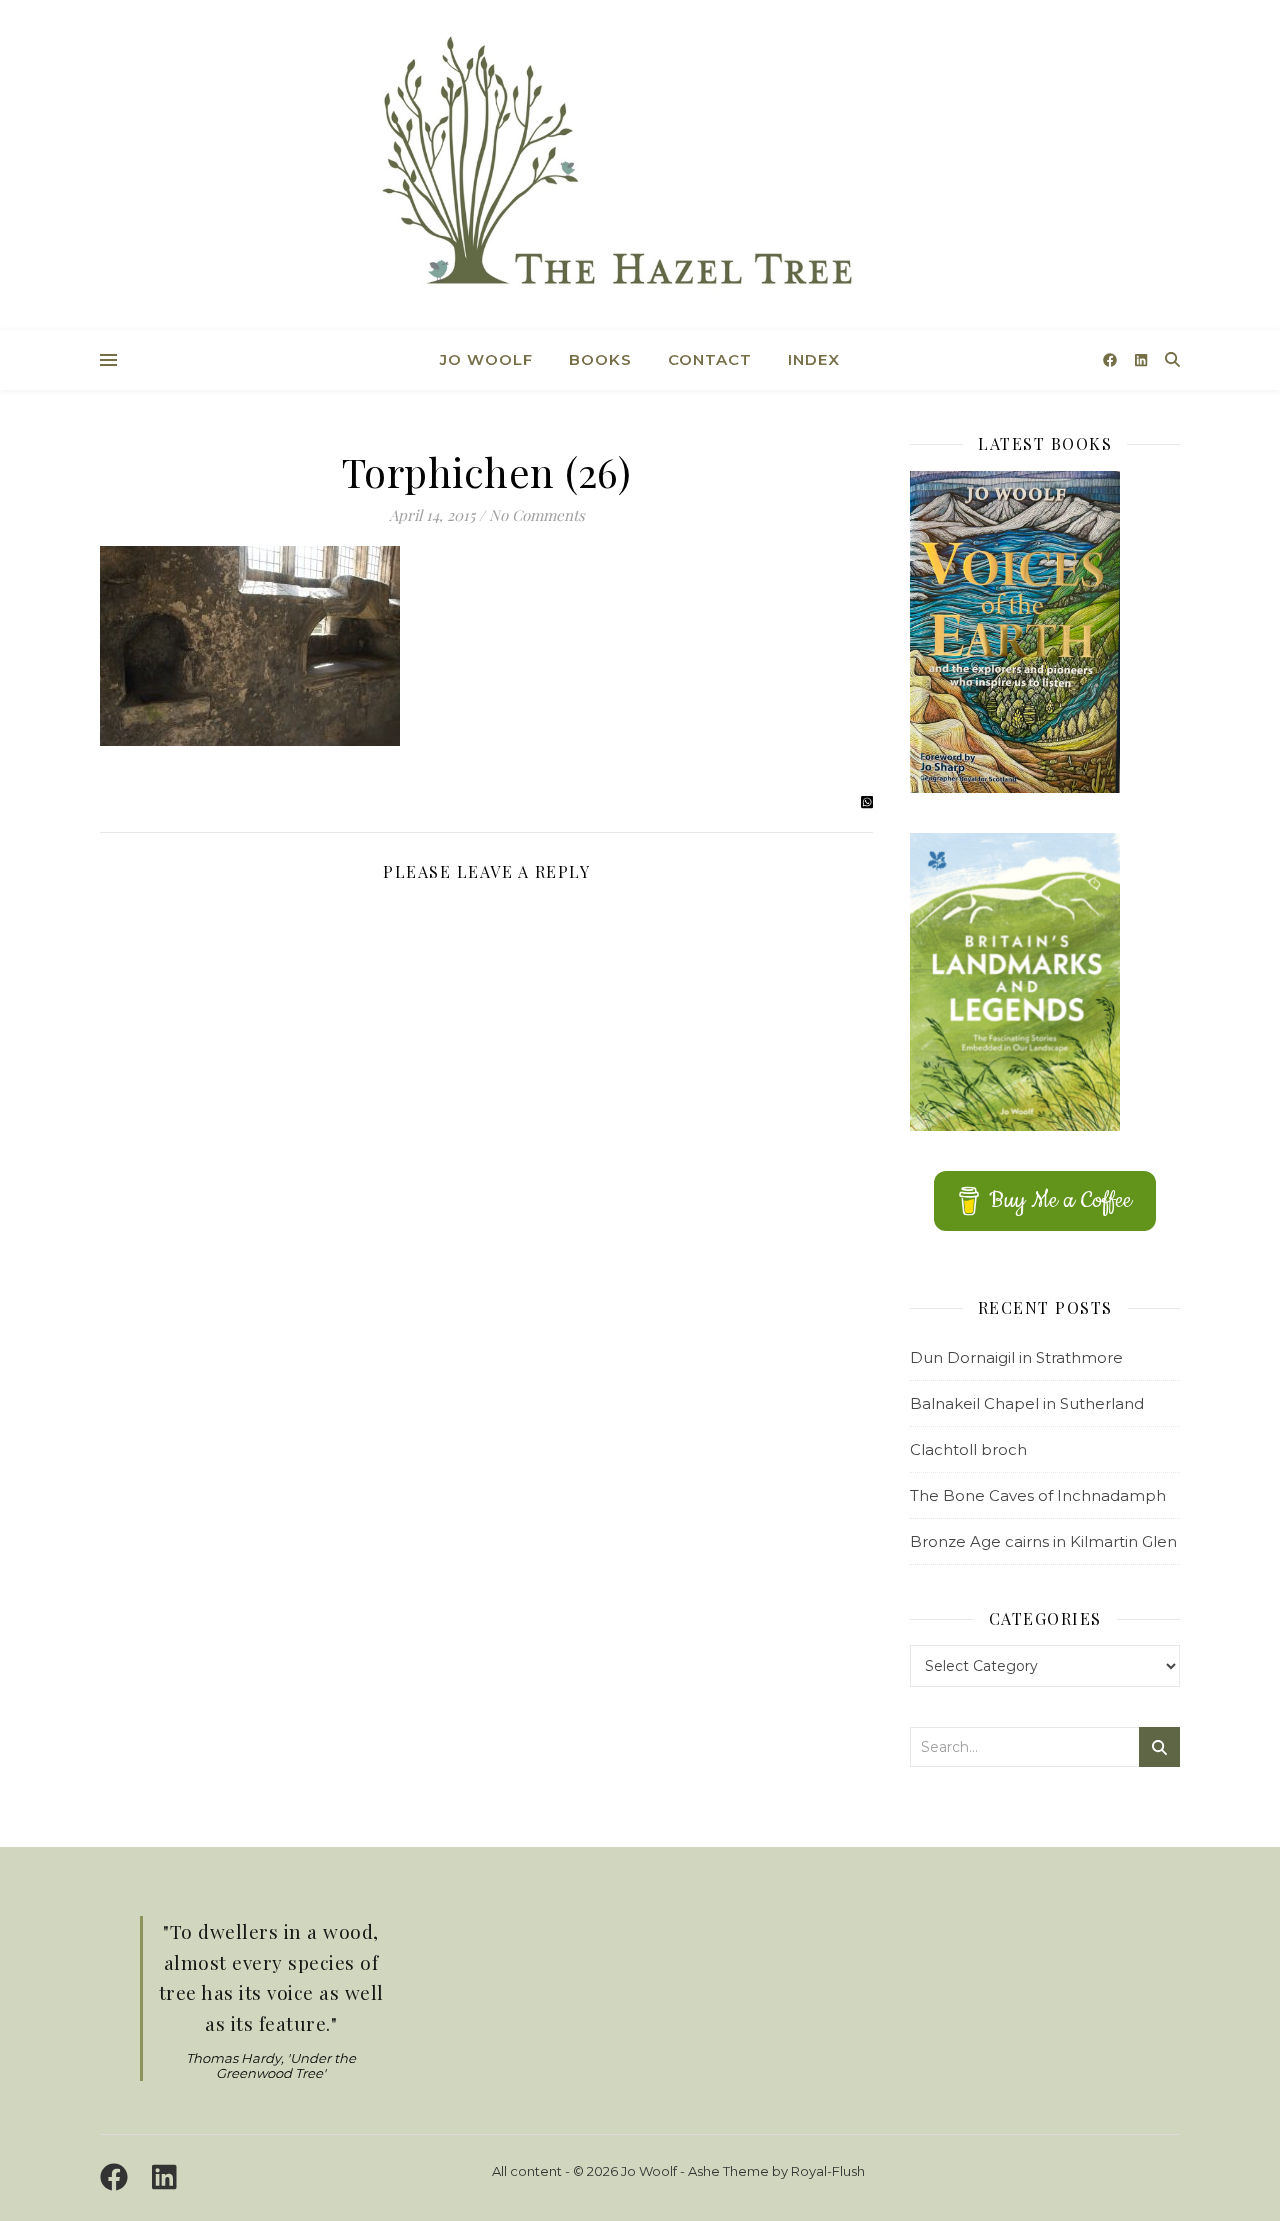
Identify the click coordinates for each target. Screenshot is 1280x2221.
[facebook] (1112, 360)
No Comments (537, 515)
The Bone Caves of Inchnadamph (1038, 1495)
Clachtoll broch (968, 1449)
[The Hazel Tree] (640, 167)
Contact (710, 359)
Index (814, 359)
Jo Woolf (486, 359)
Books (600, 359)
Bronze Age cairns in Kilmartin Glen (1043, 1541)
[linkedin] (1141, 360)
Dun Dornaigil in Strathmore (1016, 1357)
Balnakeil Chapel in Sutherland (1027, 1403)
